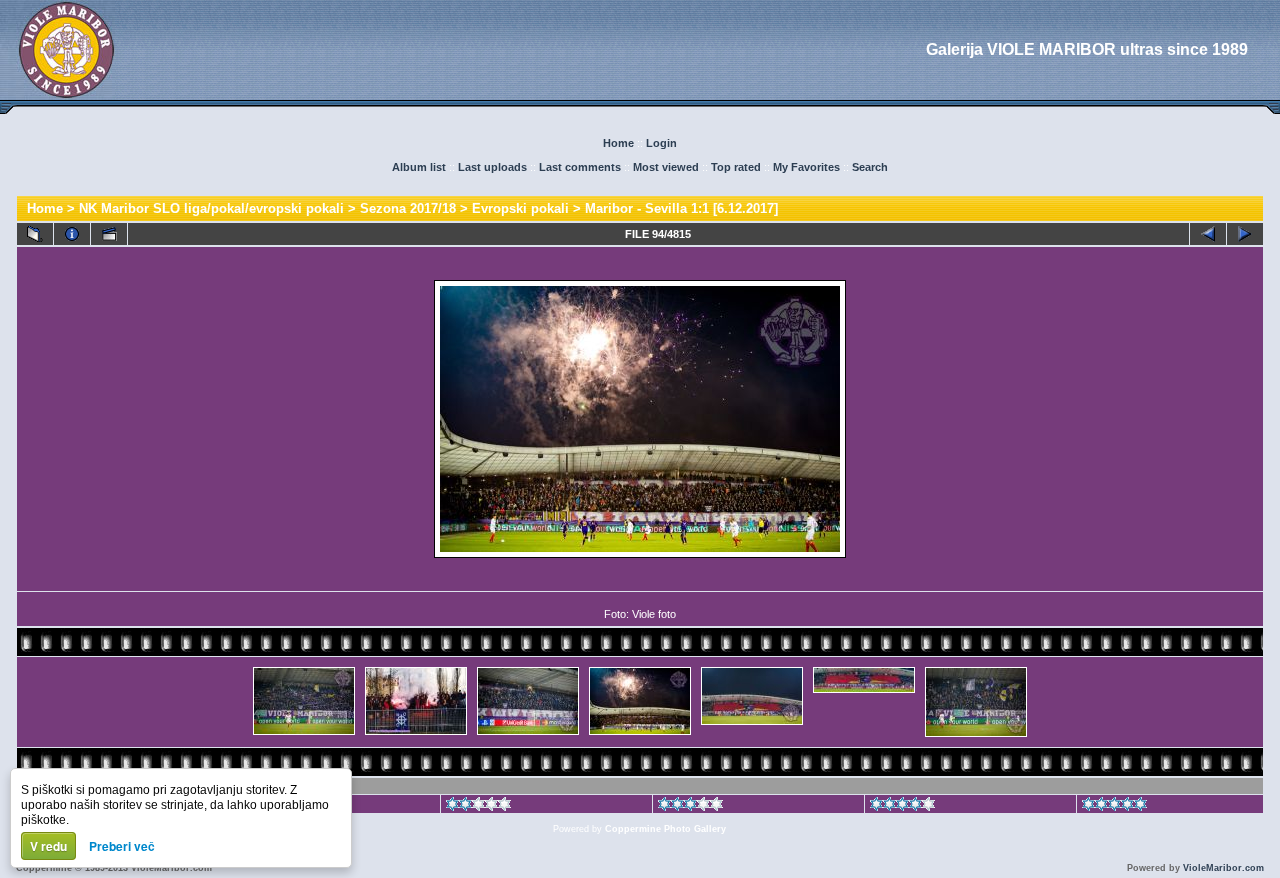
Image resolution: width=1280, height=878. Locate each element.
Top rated (736, 167)
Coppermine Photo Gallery (665, 829)
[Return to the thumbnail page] (35, 234)
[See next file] (1245, 234)
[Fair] (478, 807)
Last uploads (492, 167)
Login (661, 143)
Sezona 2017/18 (408, 208)
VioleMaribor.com (1223, 868)
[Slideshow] (109, 234)
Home (618, 143)
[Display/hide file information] (72, 234)
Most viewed (666, 167)
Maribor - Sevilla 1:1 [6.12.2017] (681, 208)
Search (870, 167)
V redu (48, 846)
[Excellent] (902, 807)
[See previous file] (1208, 234)
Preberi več (122, 846)
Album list (419, 167)
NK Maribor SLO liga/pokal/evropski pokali (211, 208)
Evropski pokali (520, 208)
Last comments (580, 167)
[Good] (690, 807)
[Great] (1114, 807)
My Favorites (806, 167)
